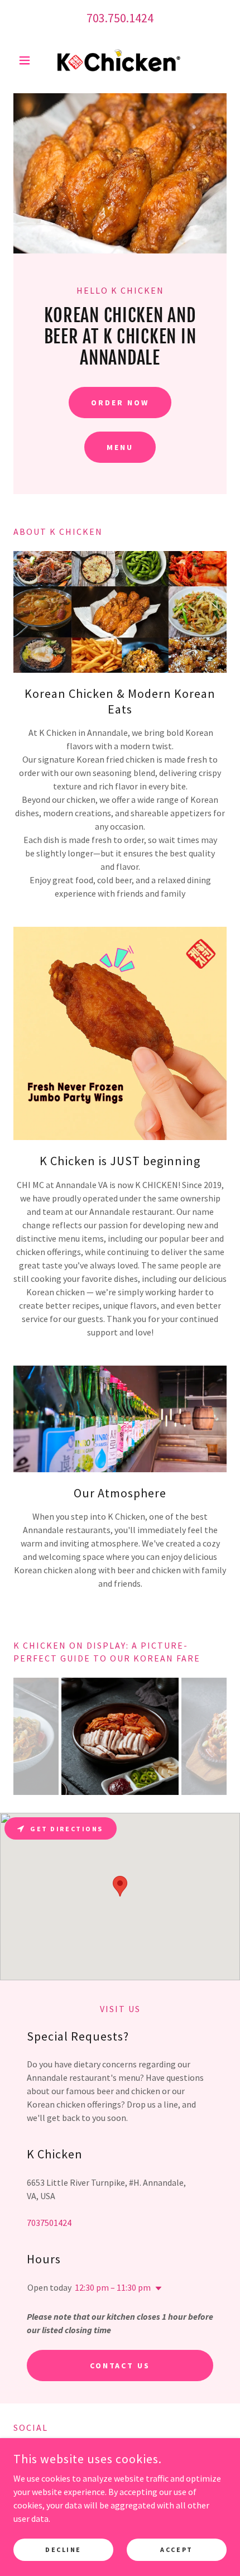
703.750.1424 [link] (120, 18)
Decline (63, 2549)
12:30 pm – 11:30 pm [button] (113, 2287)
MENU (120, 447)
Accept (176, 2549)
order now (120, 403)
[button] (29, 60)
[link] (120, 60)
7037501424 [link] (49, 2223)
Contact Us (120, 2366)
